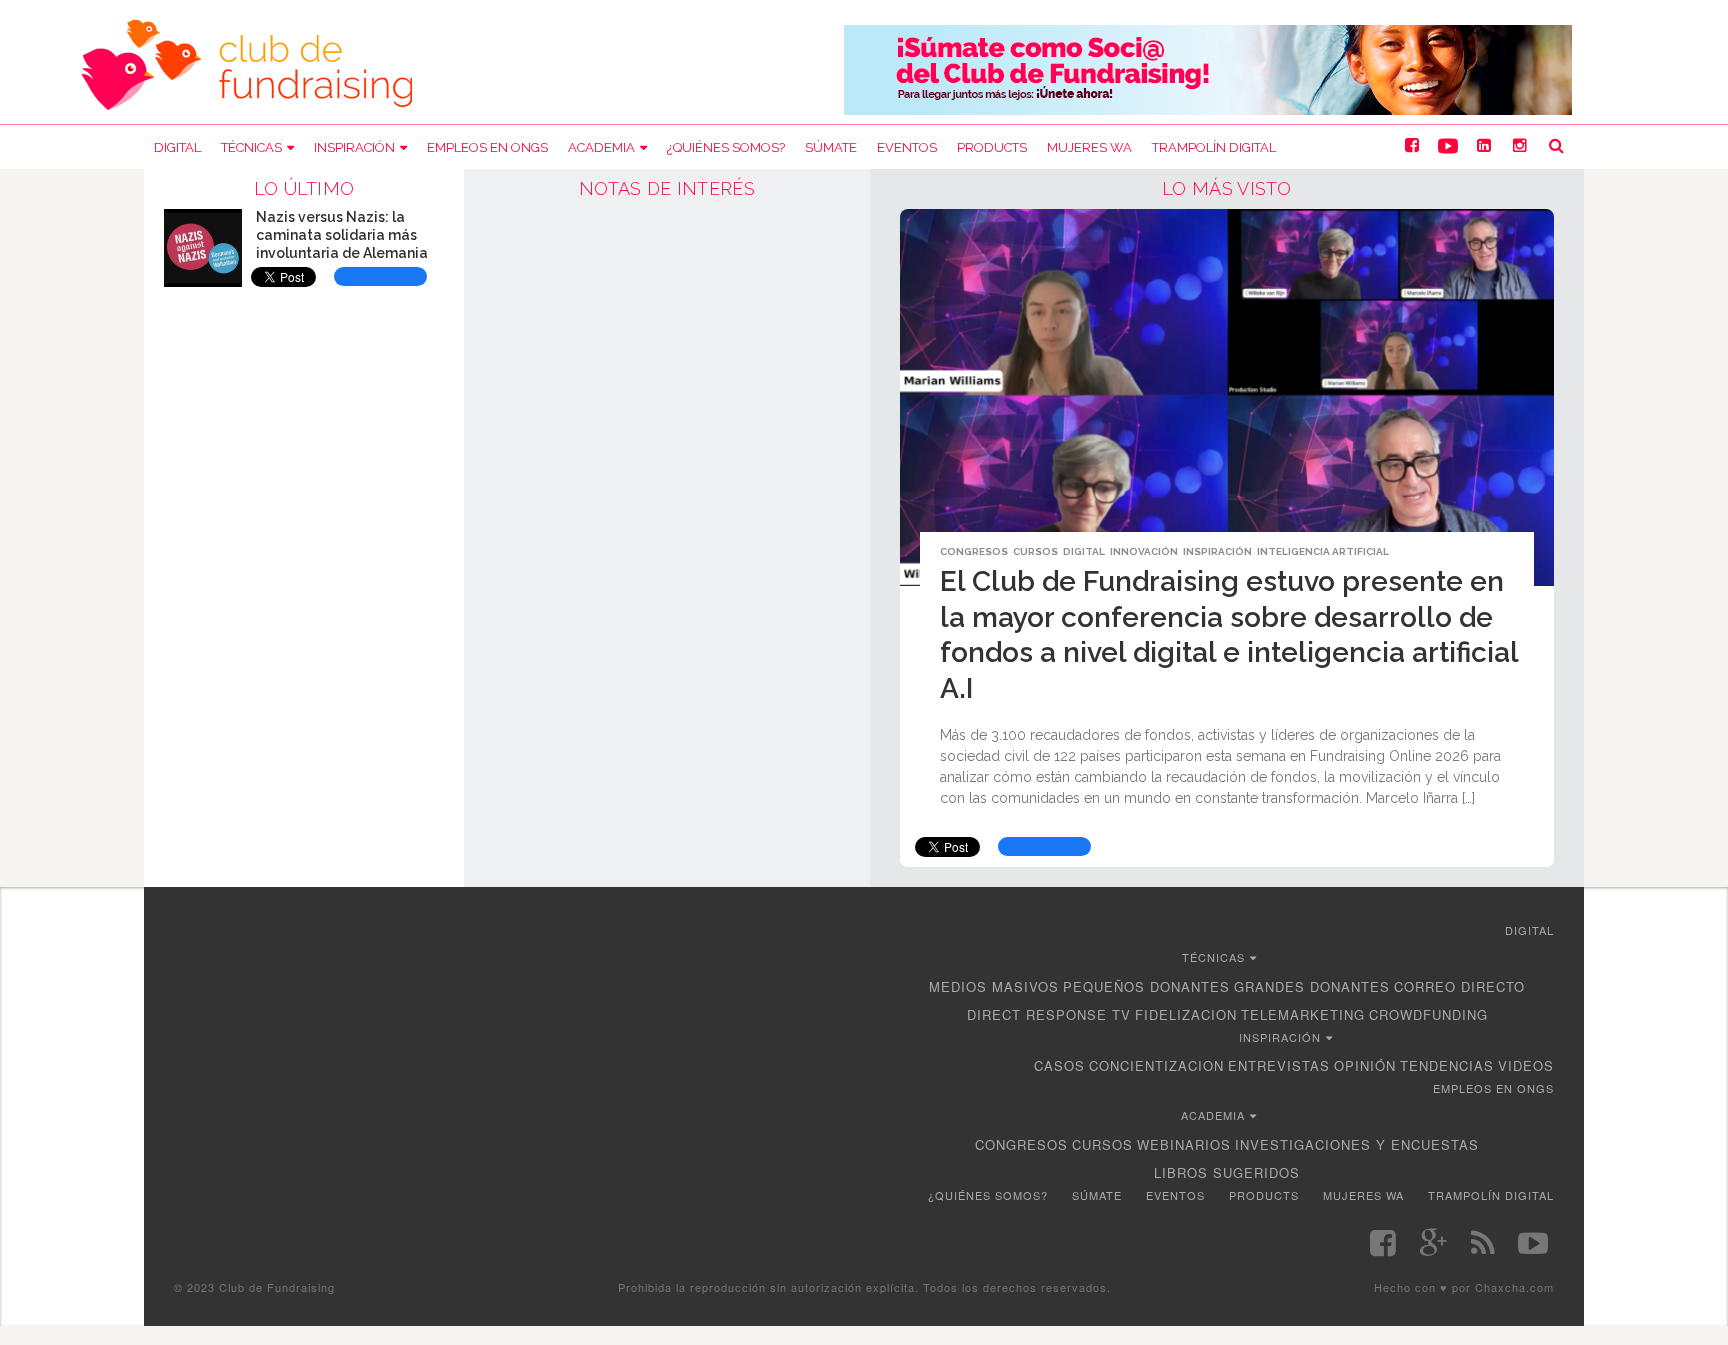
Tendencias (1447, 1065)
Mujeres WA (1089, 147)
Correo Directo (1459, 986)
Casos (1059, 1065)
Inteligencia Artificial (1323, 551)
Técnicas (251, 147)
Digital (177, 147)
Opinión (1365, 1065)
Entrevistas (1279, 1065)
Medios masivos (994, 986)
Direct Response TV (1049, 1014)
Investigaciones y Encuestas (1357, 1144)
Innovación (1144, 551)
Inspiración (354, 147)
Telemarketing (1303, 1014)
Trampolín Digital (1214, 147)
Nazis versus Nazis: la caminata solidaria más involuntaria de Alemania (342, 235)
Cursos (1035, 551)
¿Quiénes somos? (726, 147)
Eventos (907, 147)
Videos (1526, 1065)
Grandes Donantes (1312, 986)
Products (992, 147)
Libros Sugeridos (1227, 1172)
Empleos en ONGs (487, 147)
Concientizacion (1156, 1065)
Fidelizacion (1186, 1014)
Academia (601, 147)
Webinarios (1184, 1144)
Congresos (974, 551)
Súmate (831, 147)
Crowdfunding (1428, 1014)
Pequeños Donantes (1146, 986)
